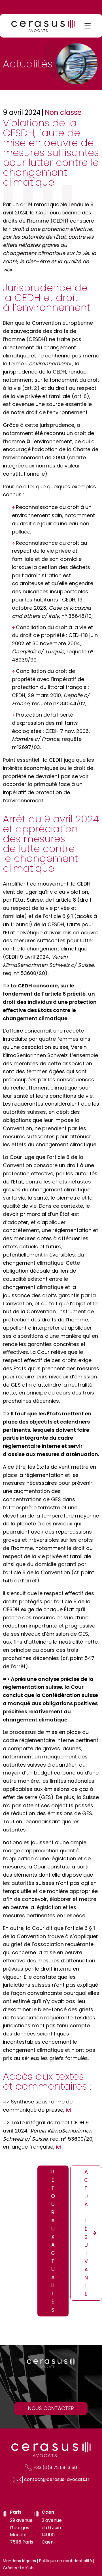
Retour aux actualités (53, 2241)
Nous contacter (51, 2408)
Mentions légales (19, 2561)
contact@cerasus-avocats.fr (57, 2479)
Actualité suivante (86, 2233)
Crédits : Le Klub (18, 2568)
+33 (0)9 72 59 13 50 (55, 2468)
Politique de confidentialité (66, 2561)
